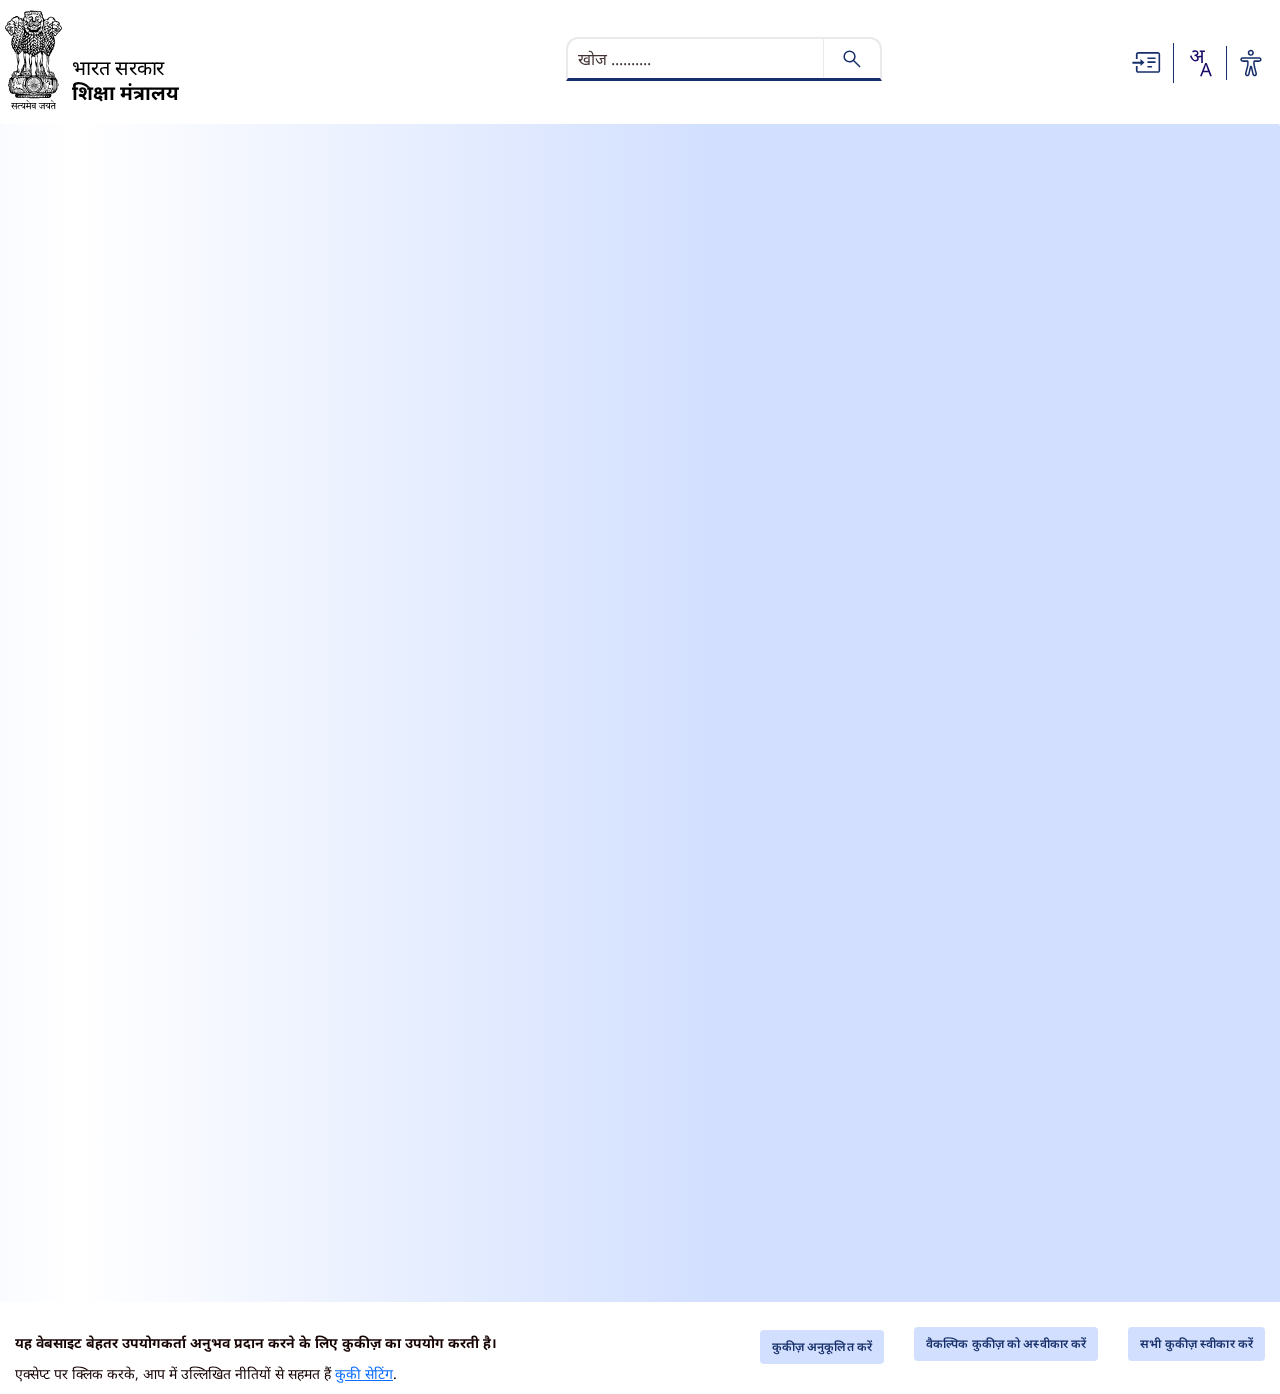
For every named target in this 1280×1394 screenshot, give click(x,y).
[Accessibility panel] (1251, 63)
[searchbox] (697, 59)
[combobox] (1200, 63)
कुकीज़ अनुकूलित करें (822, 1346)
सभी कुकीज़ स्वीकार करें (1196, 1343)
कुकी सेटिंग (364, 1373)
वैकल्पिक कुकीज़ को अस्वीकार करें (1006, 1343)
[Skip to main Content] (1147, 61)
